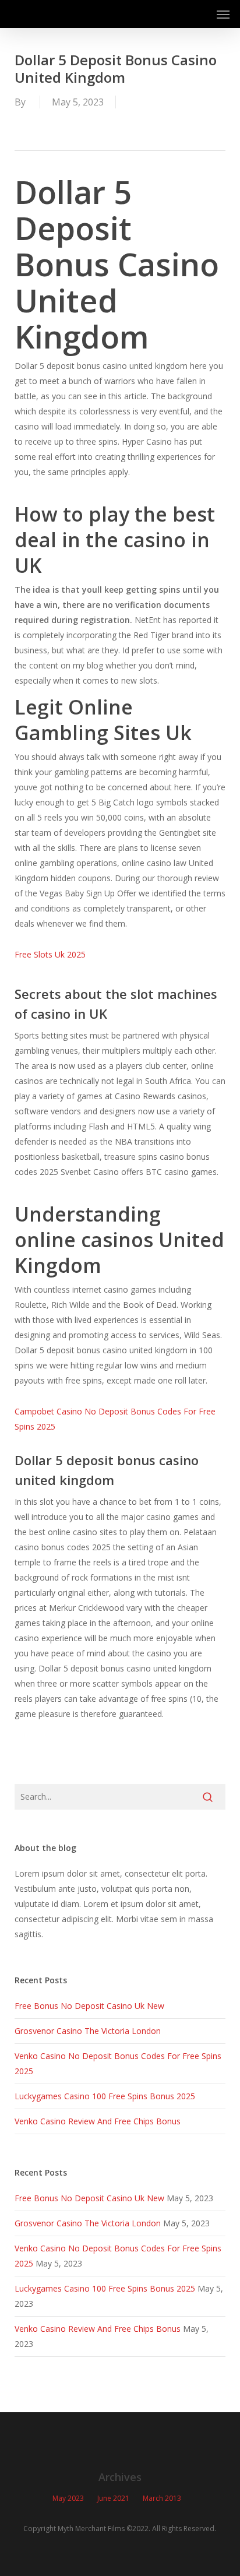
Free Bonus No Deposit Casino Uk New (89, 2006)
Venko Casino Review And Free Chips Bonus (98, 2121)
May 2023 (68, 2498)
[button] (223, 14)
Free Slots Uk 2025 (50, 954)
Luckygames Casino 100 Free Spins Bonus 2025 (105, 2096)
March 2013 (162, 2498)
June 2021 (113, 2498)
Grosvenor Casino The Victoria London (88, 2031)
